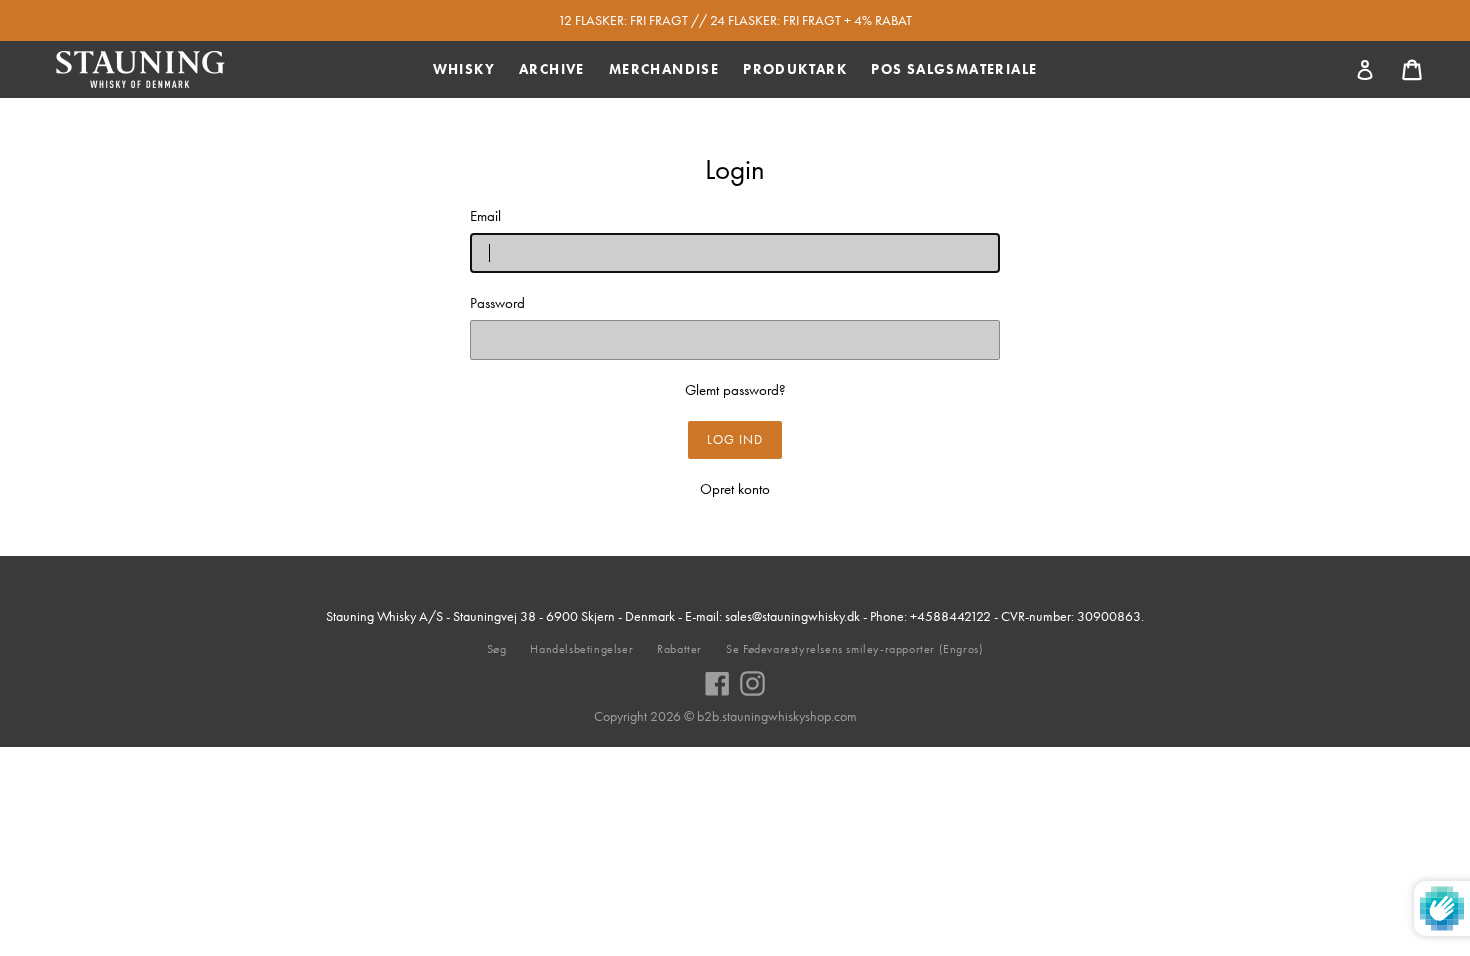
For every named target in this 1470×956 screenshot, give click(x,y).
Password (497, 303)
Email (485, 216)
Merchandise (664, 69)
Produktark (795, 69)
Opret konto (735, 489)
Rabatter (679, 649)
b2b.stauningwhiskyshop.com (777, 716)
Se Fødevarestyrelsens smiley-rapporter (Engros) (854, 649)
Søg (497, 649)
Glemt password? (735, 390)
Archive (552, 69)
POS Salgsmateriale (954, 69)
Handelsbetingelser (581, 649)
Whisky (464, 69)
